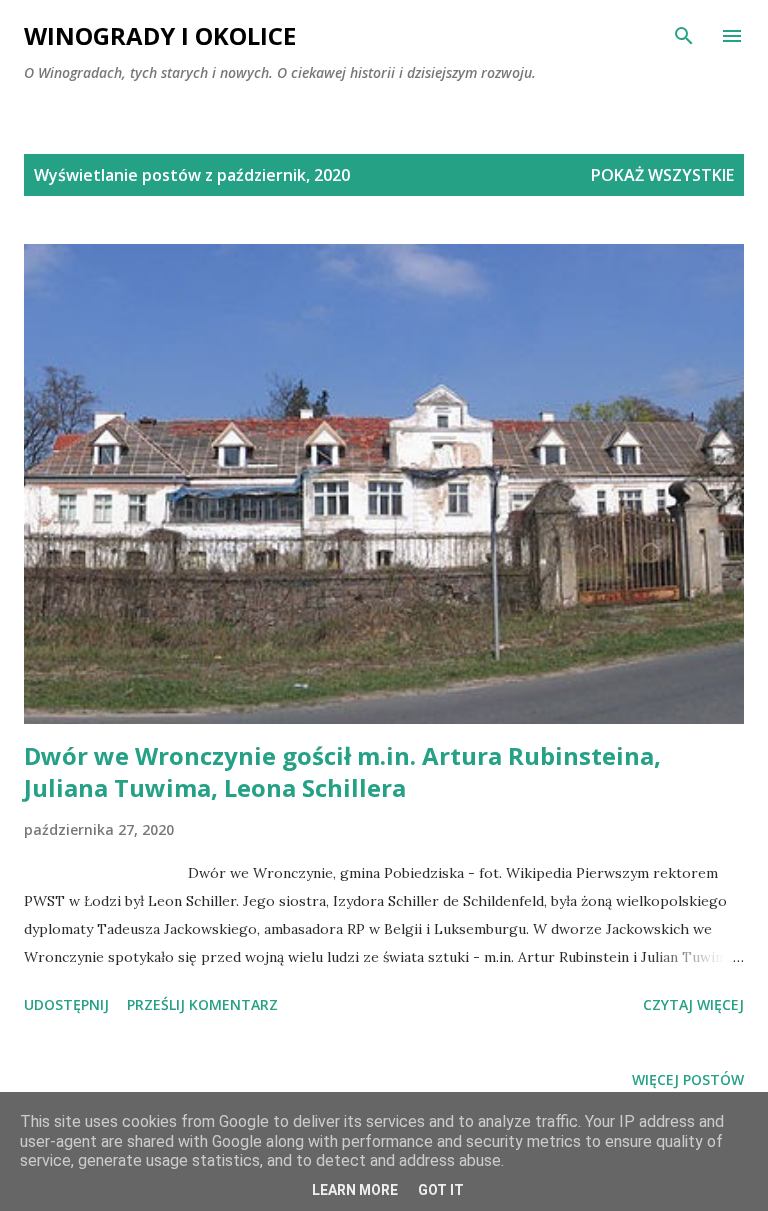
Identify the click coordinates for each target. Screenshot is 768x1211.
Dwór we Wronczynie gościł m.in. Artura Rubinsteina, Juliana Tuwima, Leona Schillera (342, 771)
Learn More (355, 1190)
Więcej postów (688, 1079)
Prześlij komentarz (202, 1004)
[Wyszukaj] (684, 36)
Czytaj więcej (693, 1004)
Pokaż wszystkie (662, 175)
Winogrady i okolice (160, 35)
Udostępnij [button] (66, 1004)
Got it (441, 1190)
